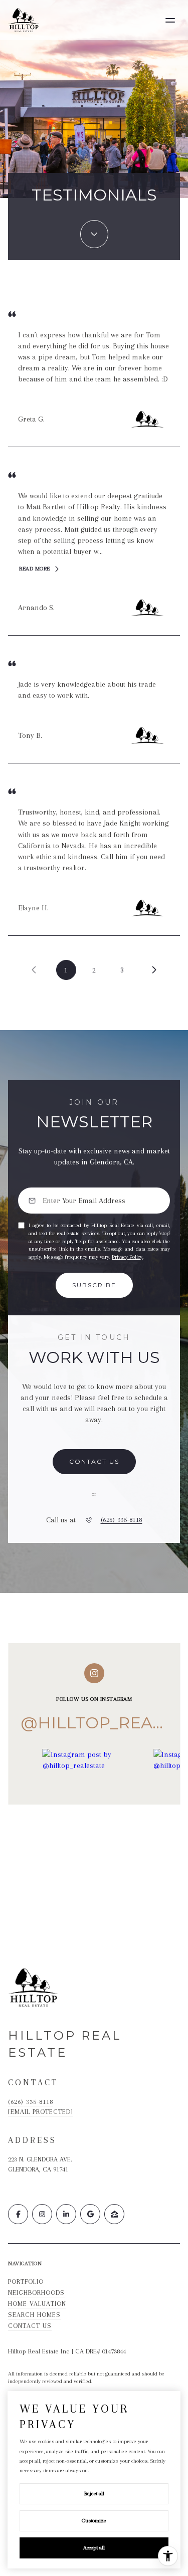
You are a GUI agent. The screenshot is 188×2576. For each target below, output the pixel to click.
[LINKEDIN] (66, 2214)
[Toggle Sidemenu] (170, 20)
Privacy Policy (127, 1257)
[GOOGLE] (90, 2214)
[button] (94, 1462)
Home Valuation (37, 2304)
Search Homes (34, 2315)
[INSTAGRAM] (42, 2214)
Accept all (94, 2548)
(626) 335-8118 (122, 1520)
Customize (94, 2521)
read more (35, 569)
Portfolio (26, 2282)
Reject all (94, 2494)
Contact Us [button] (30, 2326)
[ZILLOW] (114, 2214)
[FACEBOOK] (18, 2214)
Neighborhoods (36, 2293)
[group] (94, 1813)
